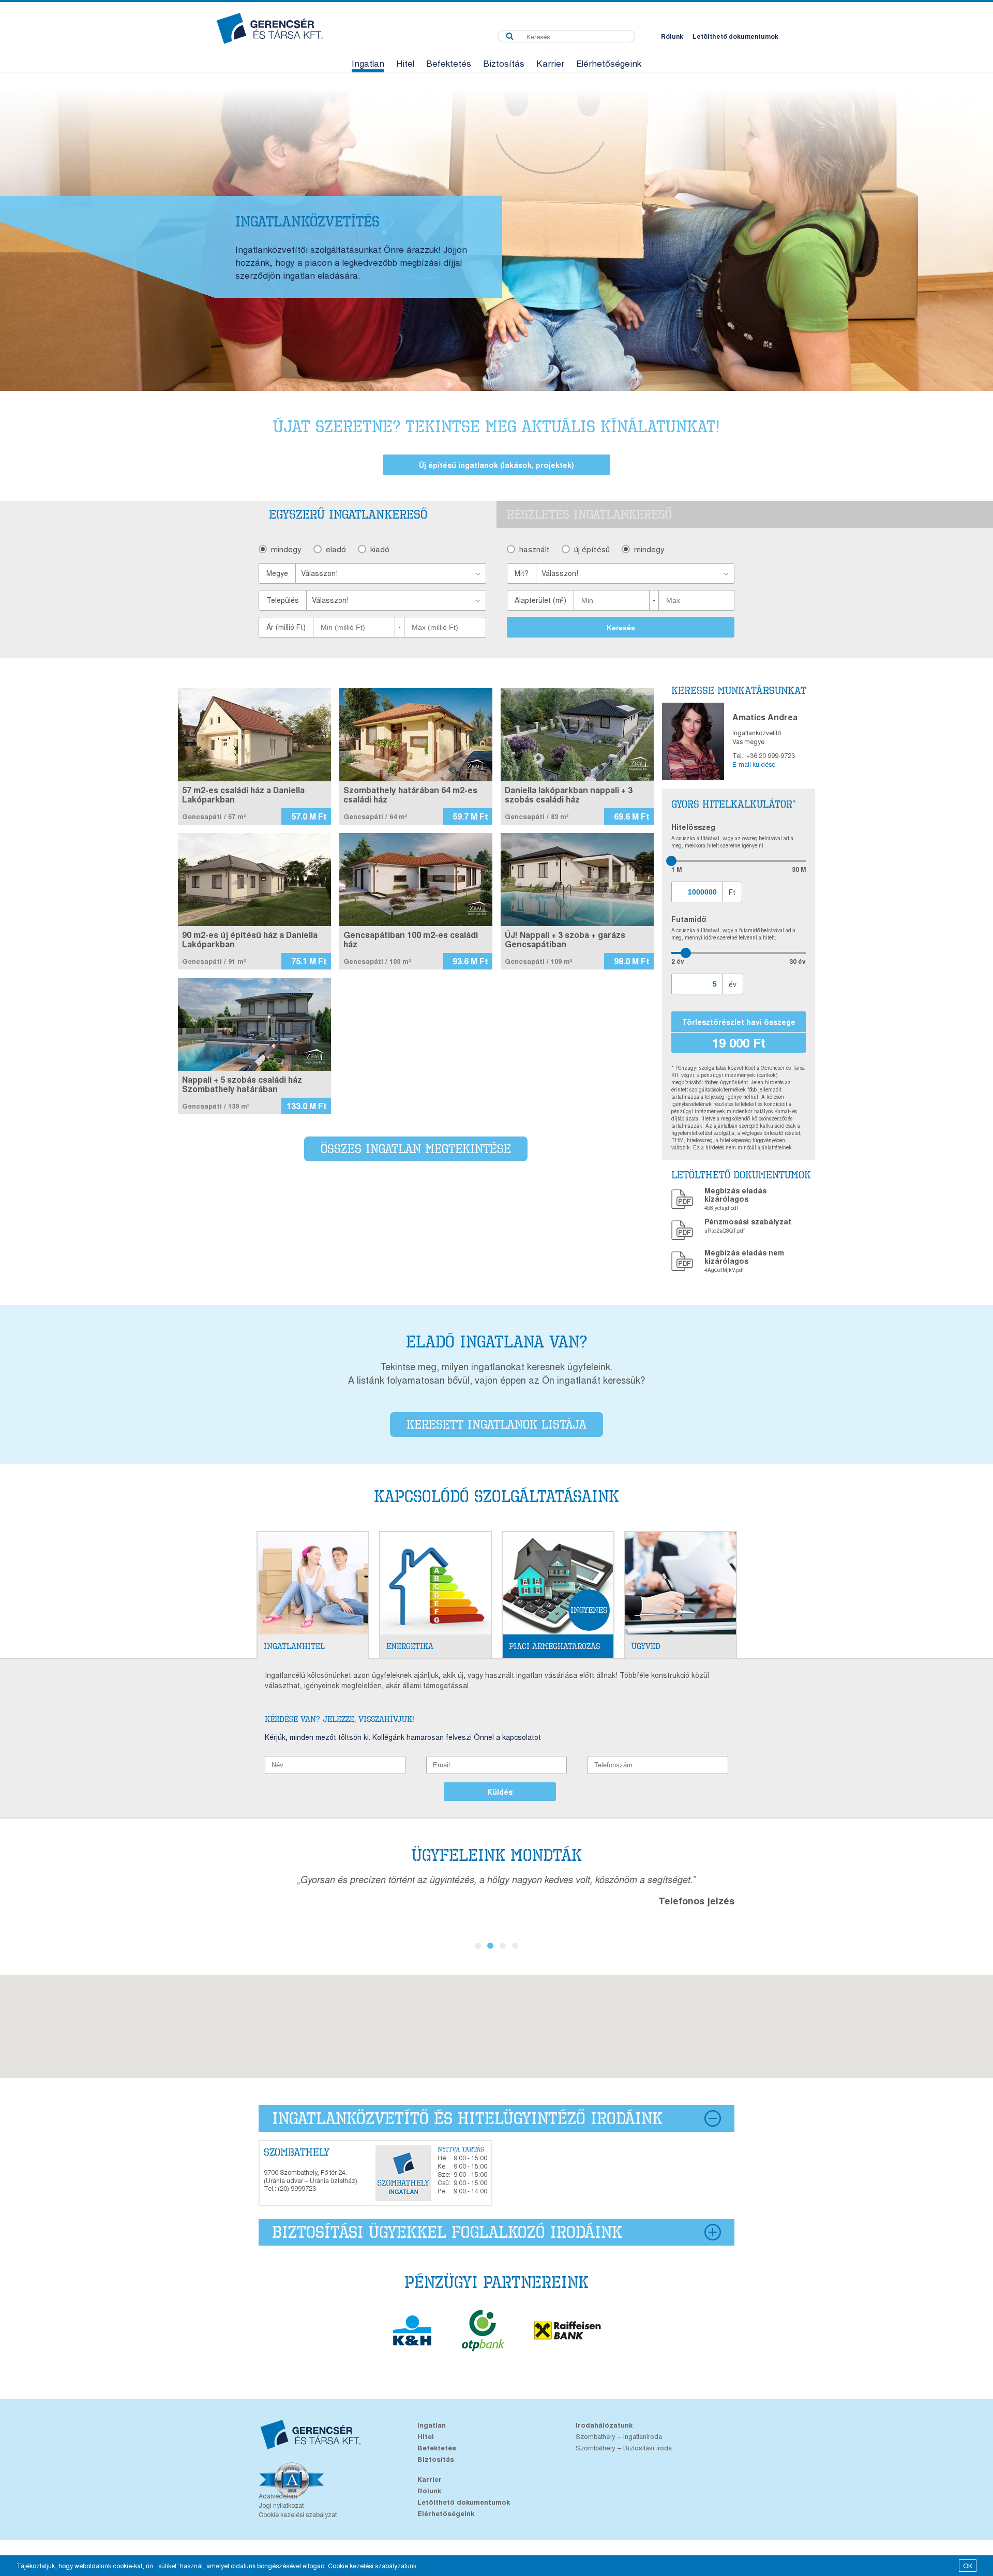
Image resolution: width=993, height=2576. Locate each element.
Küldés (500, 1792)
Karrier (550, 63)
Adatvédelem (278, 2496)
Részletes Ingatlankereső (589, 514)
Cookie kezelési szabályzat (298, 2514)
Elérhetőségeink (609, 63)
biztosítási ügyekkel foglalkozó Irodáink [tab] (447, 2232)
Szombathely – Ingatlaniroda (619, 2436)
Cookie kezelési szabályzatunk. (373, 2565)
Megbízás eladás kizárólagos (735, 1194)
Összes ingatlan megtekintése (416, 1149)
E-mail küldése (754, 764)
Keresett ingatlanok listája (496, 1424)
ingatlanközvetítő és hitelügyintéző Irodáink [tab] (467, 2118)
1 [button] (478, 1946)
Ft (732, 892)
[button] (391, 573)
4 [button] (515, 1946)
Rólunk (672, 36)
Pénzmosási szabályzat (748, 1221)
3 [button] (503, 1946)
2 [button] (490, 1946)
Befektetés (449, 63)
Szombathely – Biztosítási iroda (624, 2448)
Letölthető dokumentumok (735, 36)
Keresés (621, 628)
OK (968, 2565)
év (733, 984)
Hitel (405, 63)
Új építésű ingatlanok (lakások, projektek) (496, 465)
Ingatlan (368, 63)
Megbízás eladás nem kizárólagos (744, 1256)
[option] (496, 232)
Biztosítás (504, 63)
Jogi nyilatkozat (281, 2505)
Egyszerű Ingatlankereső (348, 514)
